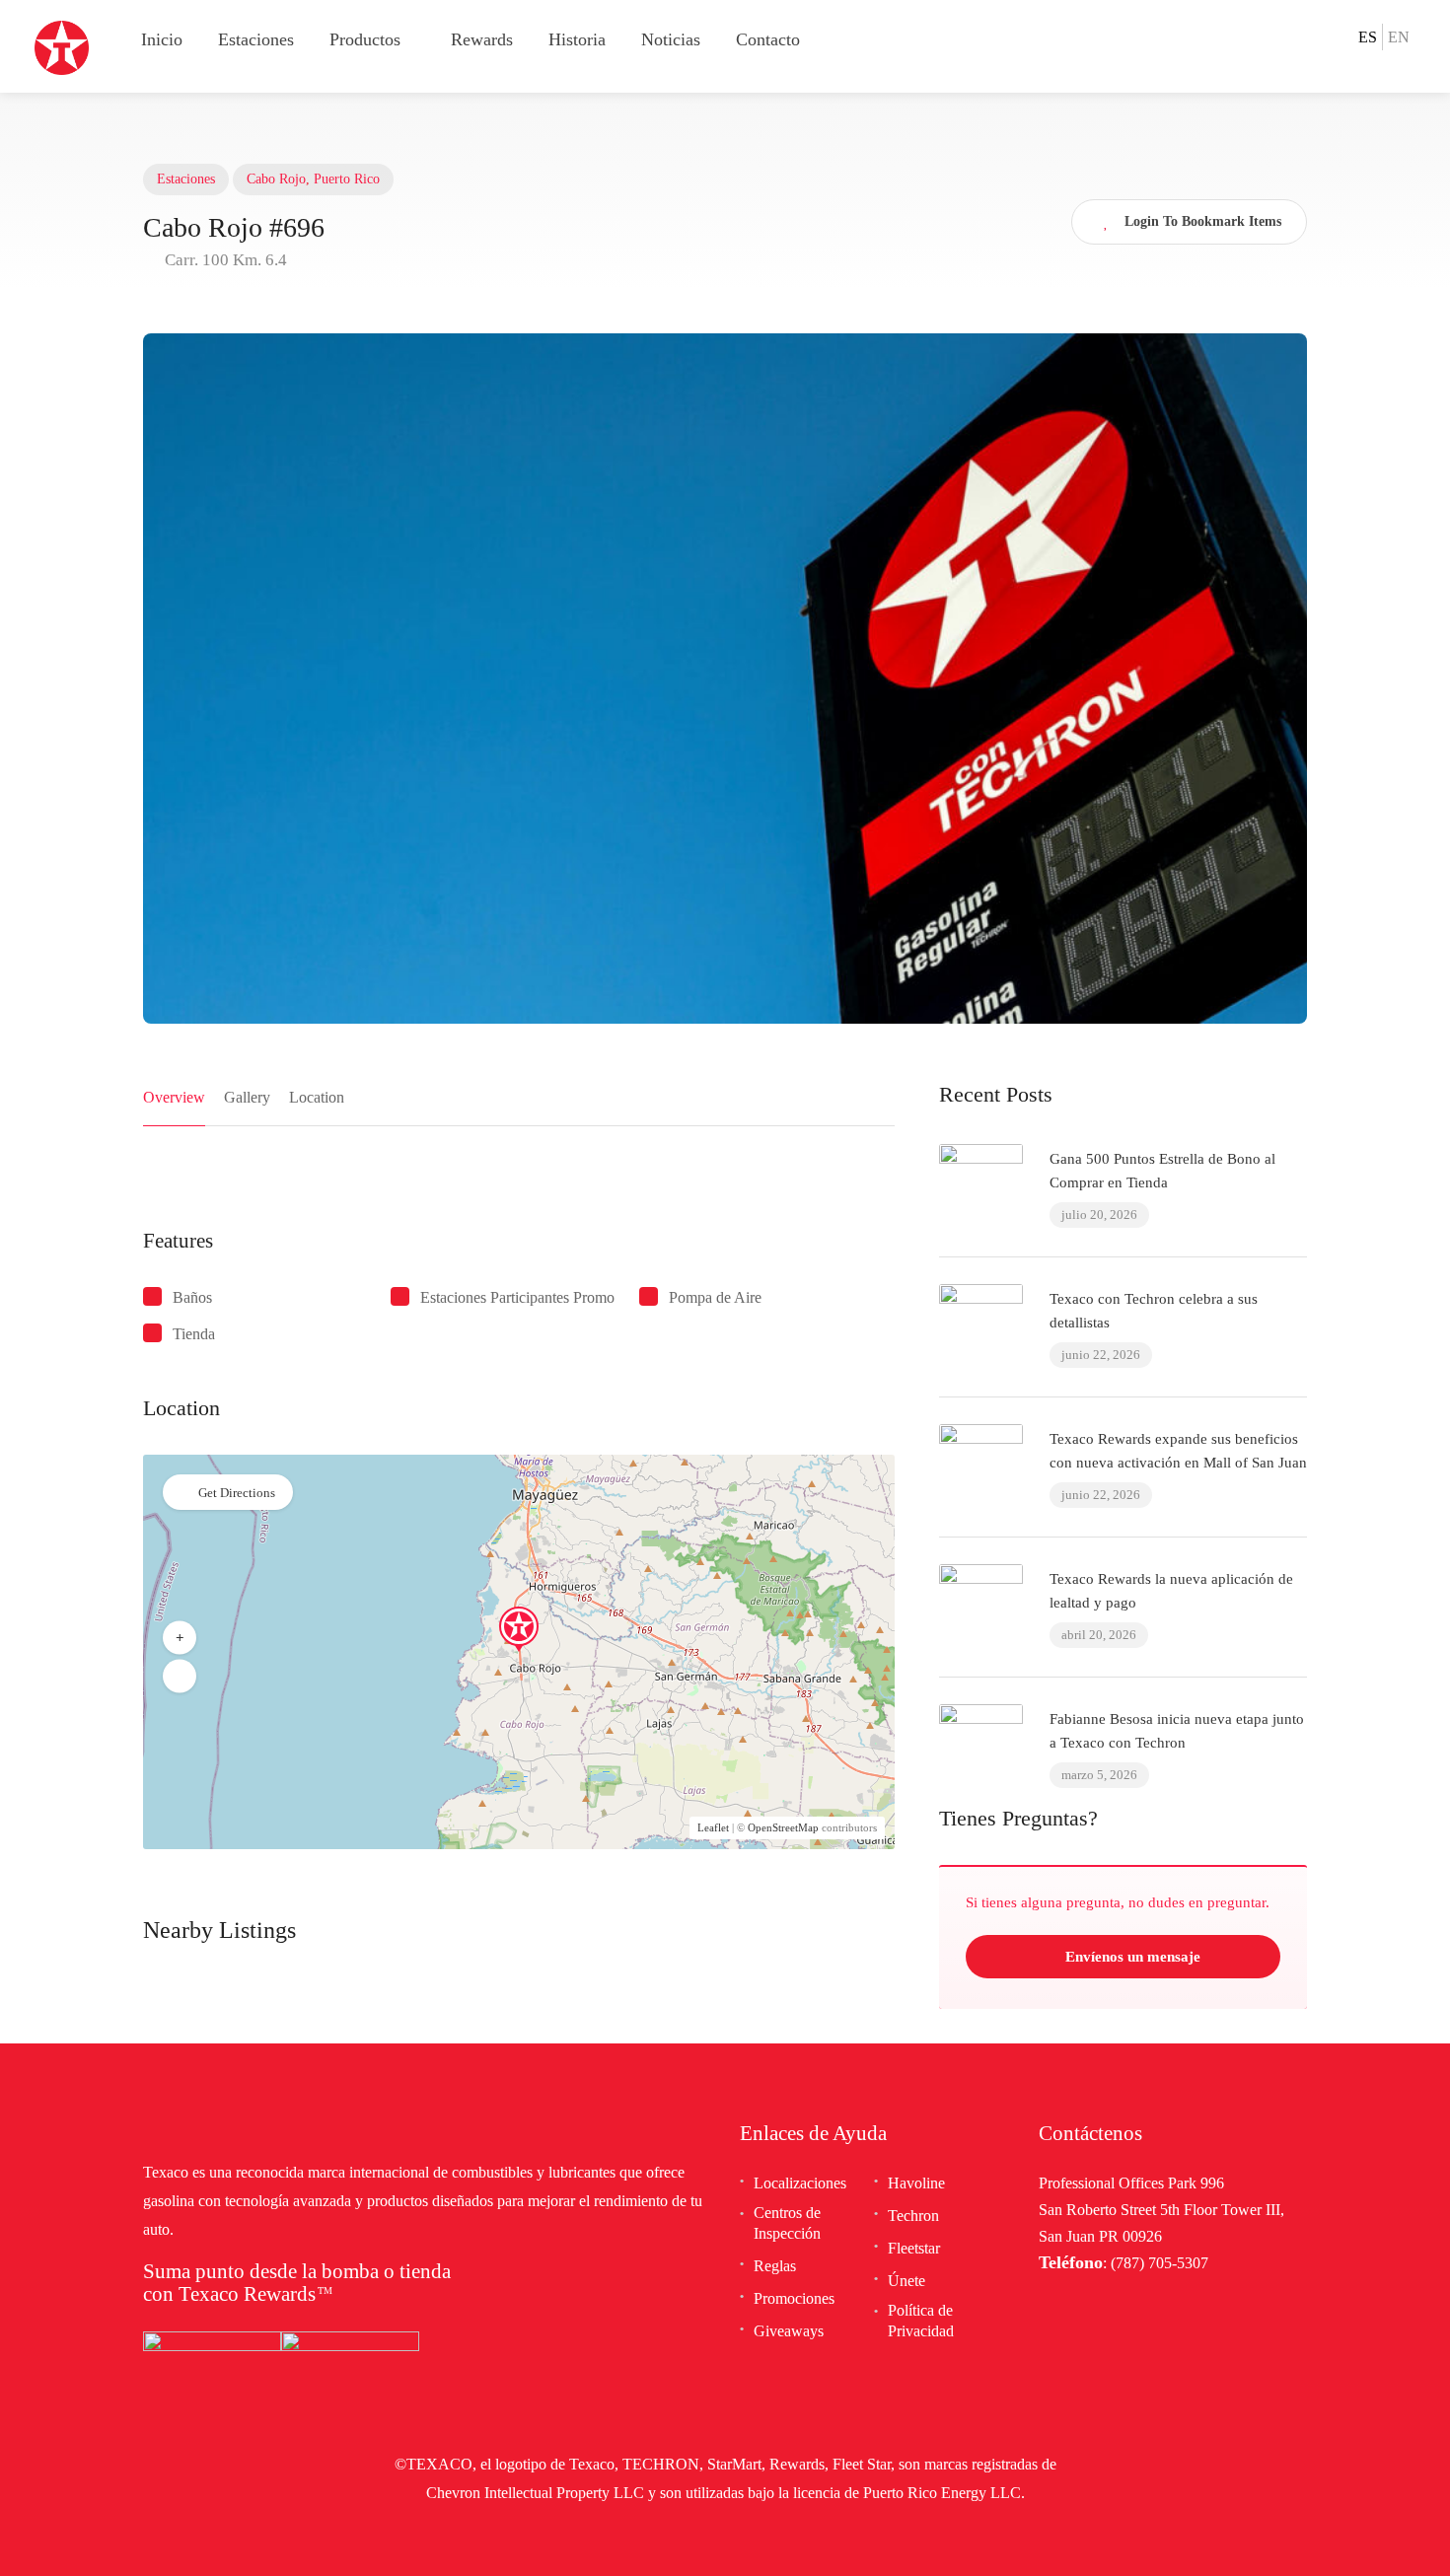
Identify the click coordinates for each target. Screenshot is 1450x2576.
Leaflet (713, 1827)
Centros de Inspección (787, 2223)
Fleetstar (914, 2248)
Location (317, 1097)
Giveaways (789, 2331)
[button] (180, 1638)
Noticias (671, 39)
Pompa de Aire (715, 1297)
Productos (365, 39)
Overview (174, 1097)
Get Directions (237, 1493)
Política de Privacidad (921, 2321)
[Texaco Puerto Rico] (62, 46)
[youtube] (1337, 36)
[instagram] (1308, 36)
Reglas (775, 2266)
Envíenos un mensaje (1131, 1957)
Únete (906, 2281)
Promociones (794, 2298)
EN (1399, 37)
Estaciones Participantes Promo (517, 1297)
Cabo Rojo (276, 179)
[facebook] (1279, 36)
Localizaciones (800, 2183)
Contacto (768, 39)
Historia (577, 39)
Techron (913, 2216)
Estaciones (256, 39)
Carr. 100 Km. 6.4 (224, 260)
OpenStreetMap (783, 1827)
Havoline (916, 2183)
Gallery (247, 1097)
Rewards (482, 39)
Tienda (194, 1334)
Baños (192, 1297)
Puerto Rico (347, 179)
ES (1368, 37)
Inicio (162, 39)
